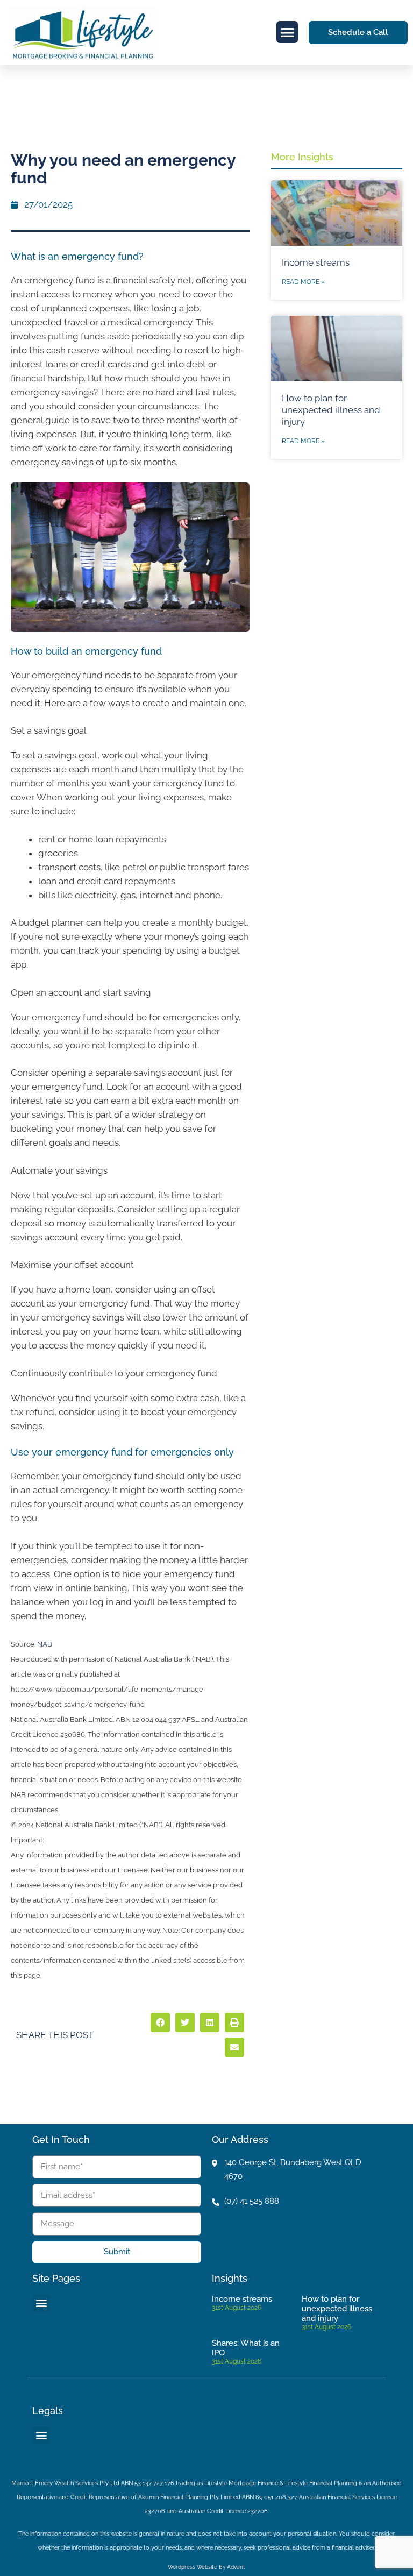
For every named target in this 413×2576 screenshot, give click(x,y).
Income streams (316, 262)
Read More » (303, 282)
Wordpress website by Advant (206, 2567)
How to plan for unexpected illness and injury (331, 410)
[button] (287, 32)
